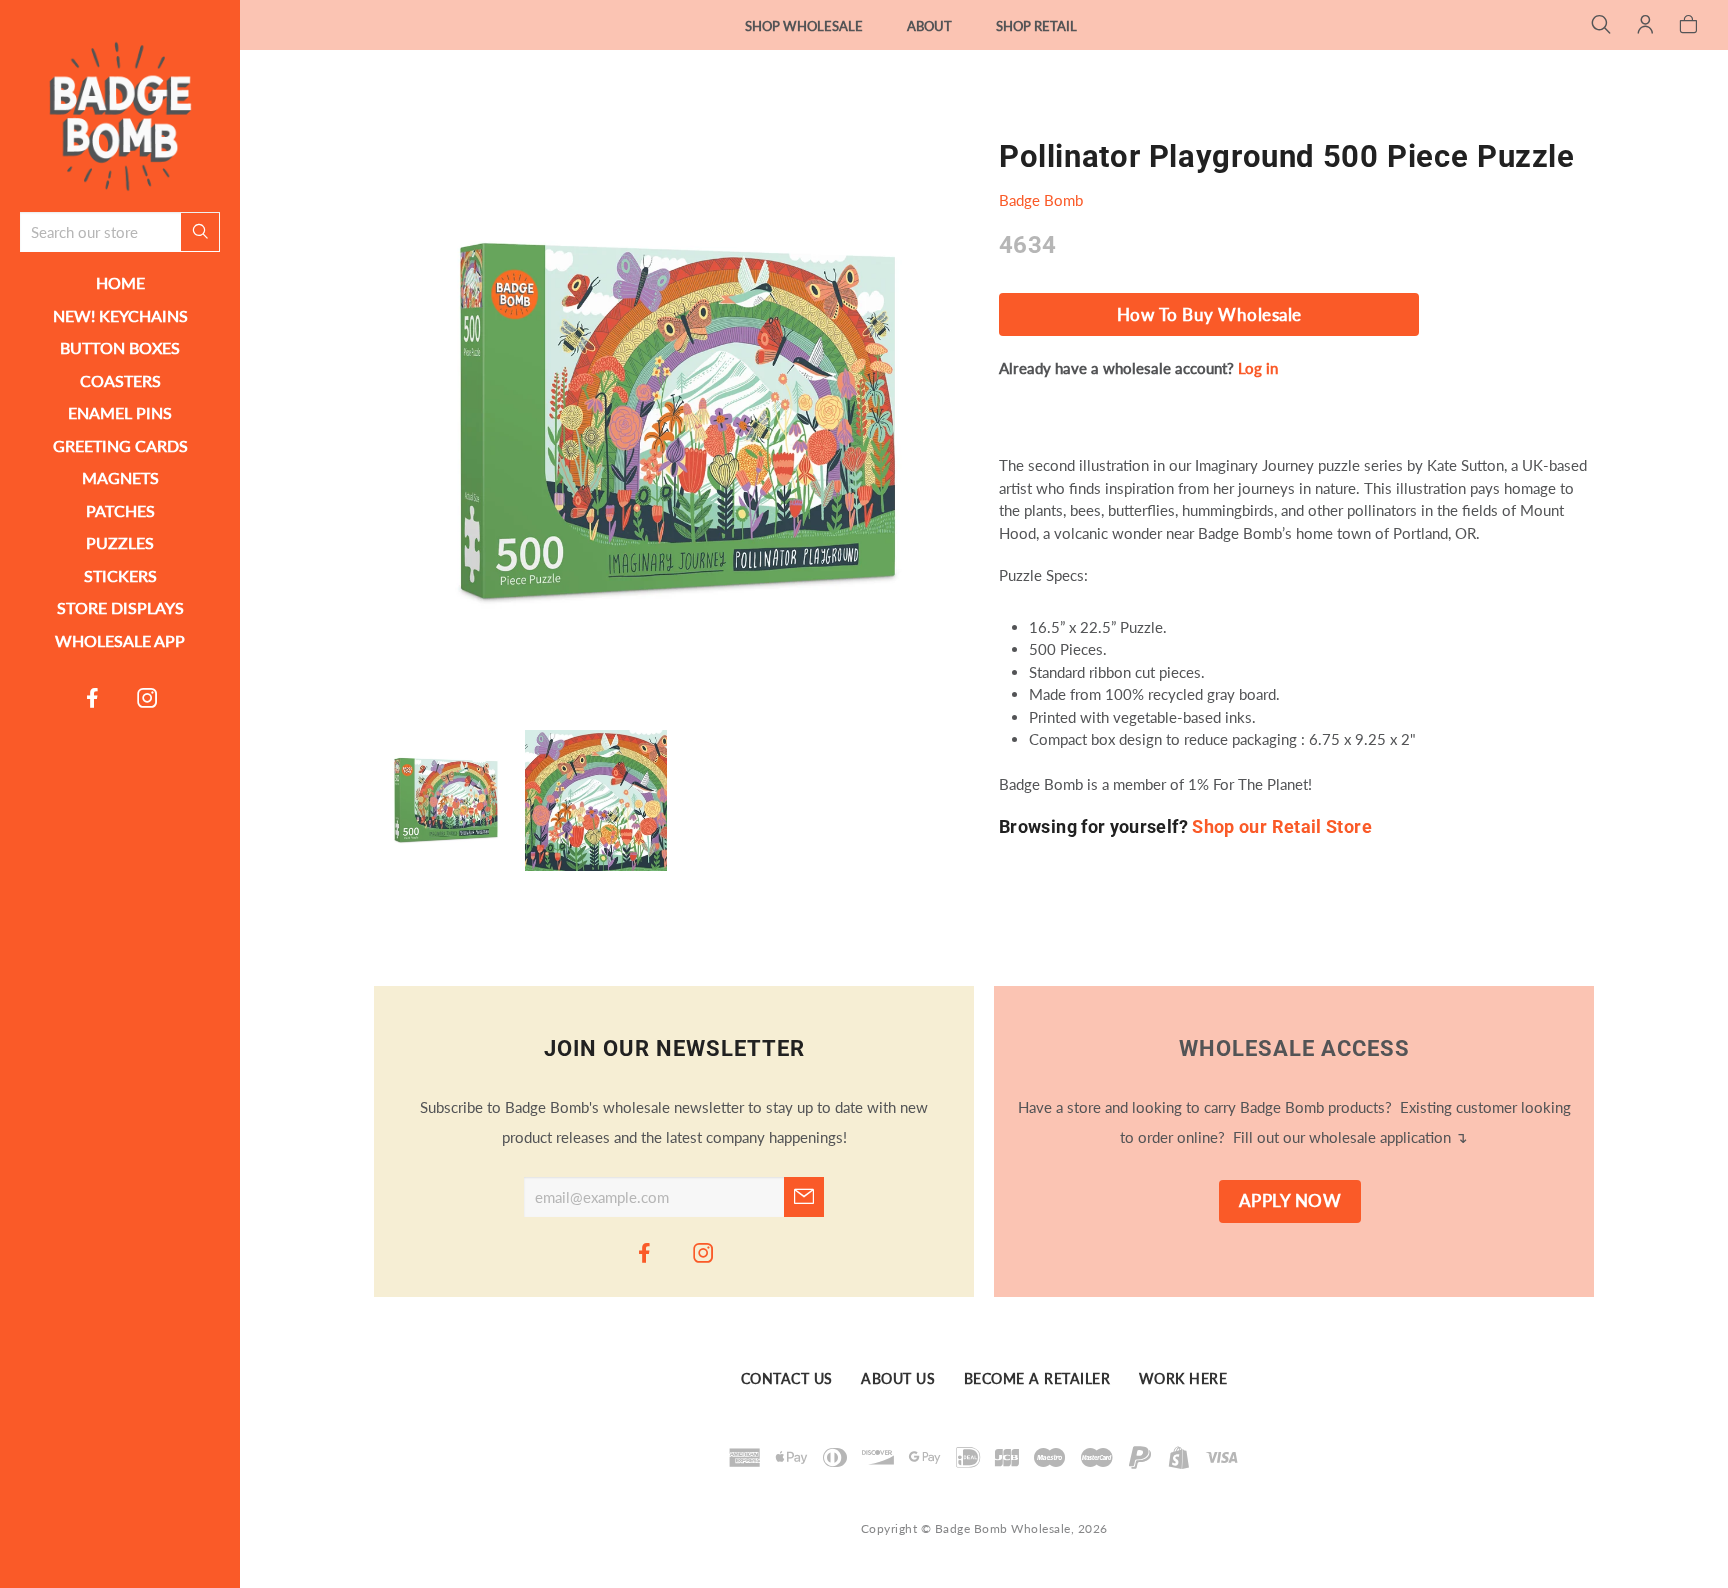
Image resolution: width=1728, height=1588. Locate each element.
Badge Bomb (1041, 200)
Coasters (120, 380)
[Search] (1601, 26)
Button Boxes (120, 347)
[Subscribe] (804, 1197)
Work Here (1183, 1379)
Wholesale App (120, 640)
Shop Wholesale (804, 26)
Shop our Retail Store (1282, 826)
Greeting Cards (120, 445)
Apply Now (1290, 1201)
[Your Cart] (1688, 26)
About (929, 26)
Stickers (120, 575)
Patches (120, 510)
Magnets (120, 477)
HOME (120, 282)
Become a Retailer (1037, 1379)
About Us (898, 1379)
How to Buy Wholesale (1209, 315)
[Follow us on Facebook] (93, 697)
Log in (1258, 368)
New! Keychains (120, 315)
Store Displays (120, 607)
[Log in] (1645, 26)
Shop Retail (1036, 26)
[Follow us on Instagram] (148, 697)
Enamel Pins (120, 412)
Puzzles (120, 542)
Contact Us (787, 1379)
